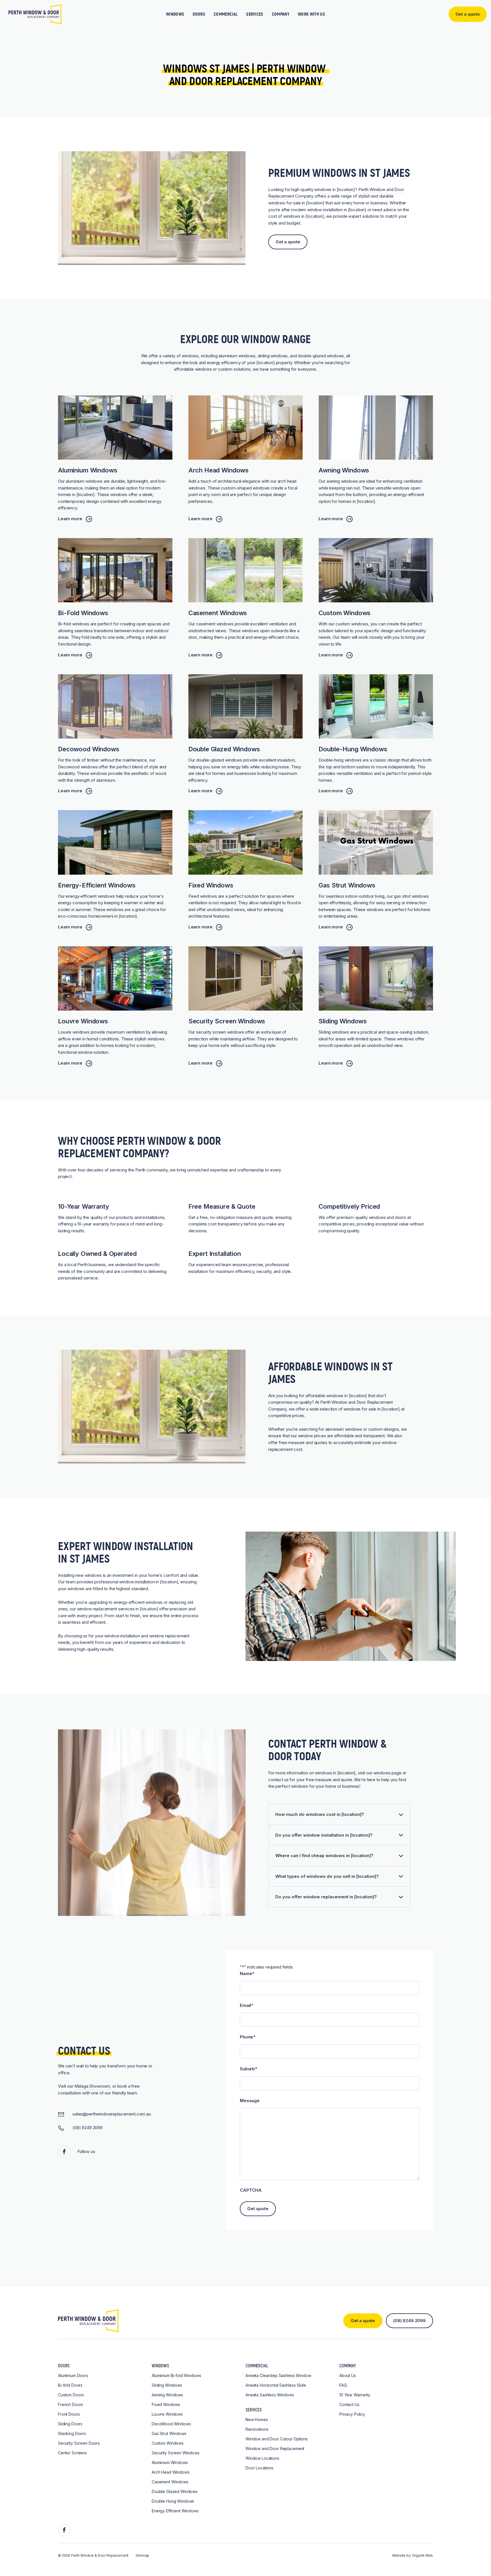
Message (250, 2101)
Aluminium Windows (170, 2462)
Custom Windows (168, 2443)
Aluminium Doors (73, 2375)
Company (281, 14)
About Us (348, 2375)
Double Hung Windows (173, 2501)
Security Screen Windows (176, 2453)
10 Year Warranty (355, 2395)
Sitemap (142, 2555)
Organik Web (423, 2555)
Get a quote (288, 242)
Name (247, 1974)
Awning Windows (167, 2395)
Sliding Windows (167, 2385)
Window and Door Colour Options (277, 2439)
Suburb (248, 2069)
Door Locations (259, 2468)
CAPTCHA (251, 2190)
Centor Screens (72, 2453)
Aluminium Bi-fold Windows (176, 2375)
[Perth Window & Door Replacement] (35, 14)
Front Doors (69, 2414)
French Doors (70, 2404)
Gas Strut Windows (169, 2433)
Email (246, 2005)
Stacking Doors (72, 2433)
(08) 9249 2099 (88, 2128)
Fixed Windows (166, 2404)
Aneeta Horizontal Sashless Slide (276, 2385)
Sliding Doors (70, 2424)
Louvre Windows (167, 2414)
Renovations (257, 2429)
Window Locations (262, 2458)
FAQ (343, 2385)
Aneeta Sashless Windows (270, 2395)
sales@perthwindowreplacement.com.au (112, 2114)
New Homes (257, 2420)
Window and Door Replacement (275, 2449)
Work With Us (311, 14)
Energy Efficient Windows (175, 2511)
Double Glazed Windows (175, 2491)
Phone (248, 2037)
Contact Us (349, 2404)
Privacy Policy (352, 2414)
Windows (175, 14)
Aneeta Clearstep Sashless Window (278, 2375)
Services (255, 14)
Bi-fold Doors (70, 2385)
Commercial (226, 14)
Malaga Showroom (92, 2086)
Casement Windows (170, 2482)
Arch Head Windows (171, 2472)
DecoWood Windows (171, 2424)
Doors (199, 14)
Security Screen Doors (79, 2443)
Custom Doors (71, 2395)
